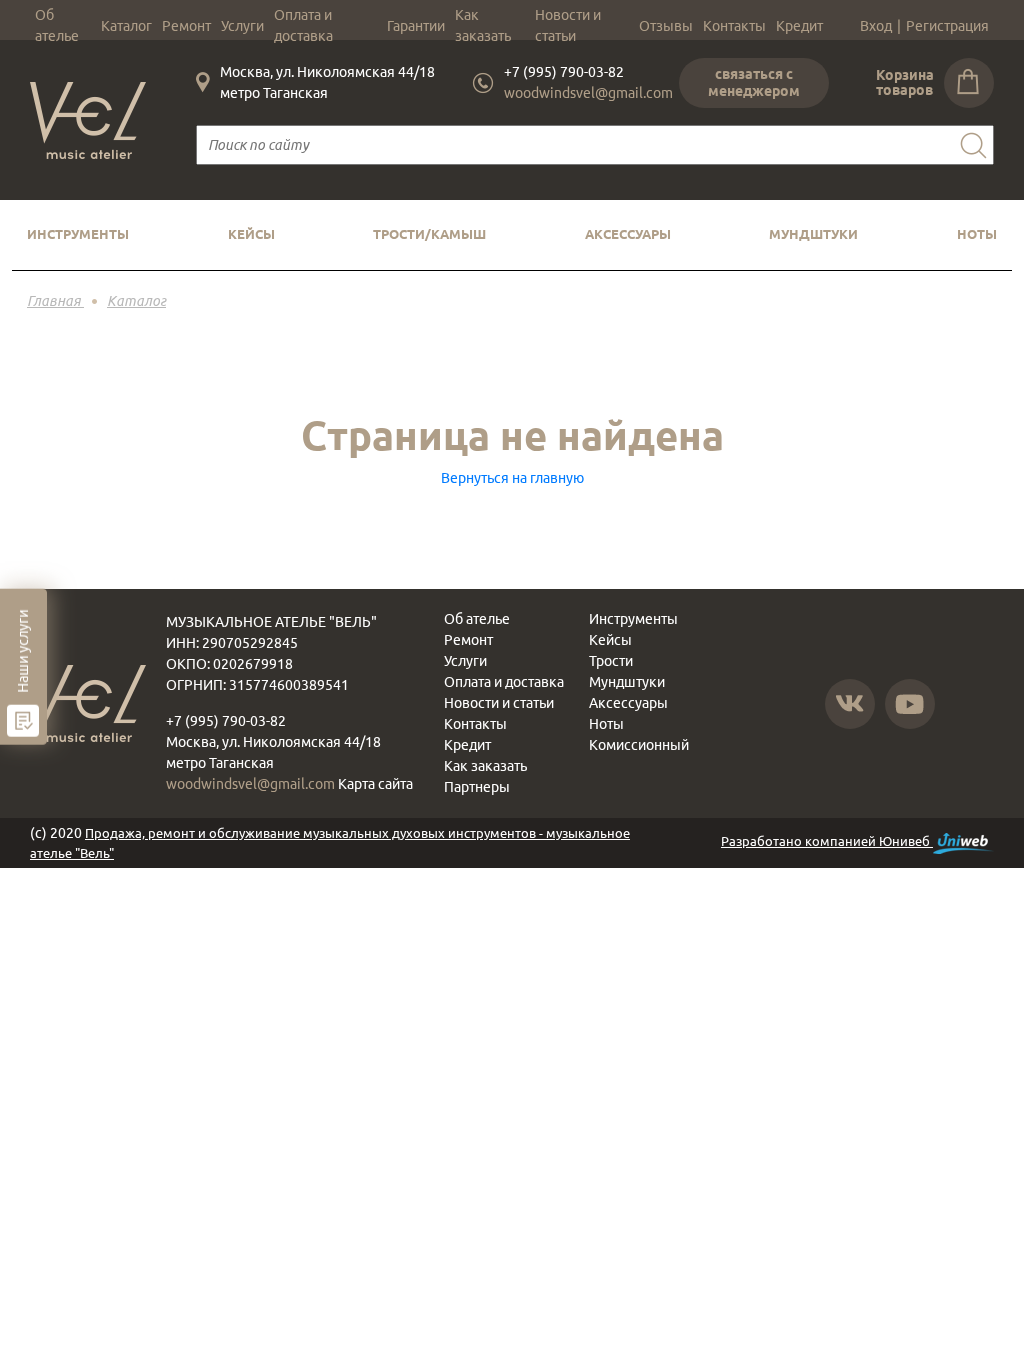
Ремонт (186, 26)
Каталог (126, 26)
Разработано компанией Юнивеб (827, 841)
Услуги (242, 26)
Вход (876, 26)
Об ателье (57, 25)
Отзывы (666, 26)
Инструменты (78, 234)
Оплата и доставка (303, 25)
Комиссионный (639, 745)
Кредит (799, 26)
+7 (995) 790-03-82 (564, 72)
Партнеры (477, 787)
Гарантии (416, 26)
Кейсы (251, 234)
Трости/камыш (429, 234)
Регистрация (947, 26)
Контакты (734, 26)
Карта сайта (375, 784)
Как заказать (483, 25)
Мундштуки (813, 234)
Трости (611, 661)
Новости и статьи (568, 25)
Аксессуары (628, 234)
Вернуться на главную (512, 478)
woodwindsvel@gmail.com (588, 93)
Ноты (977, 234)
